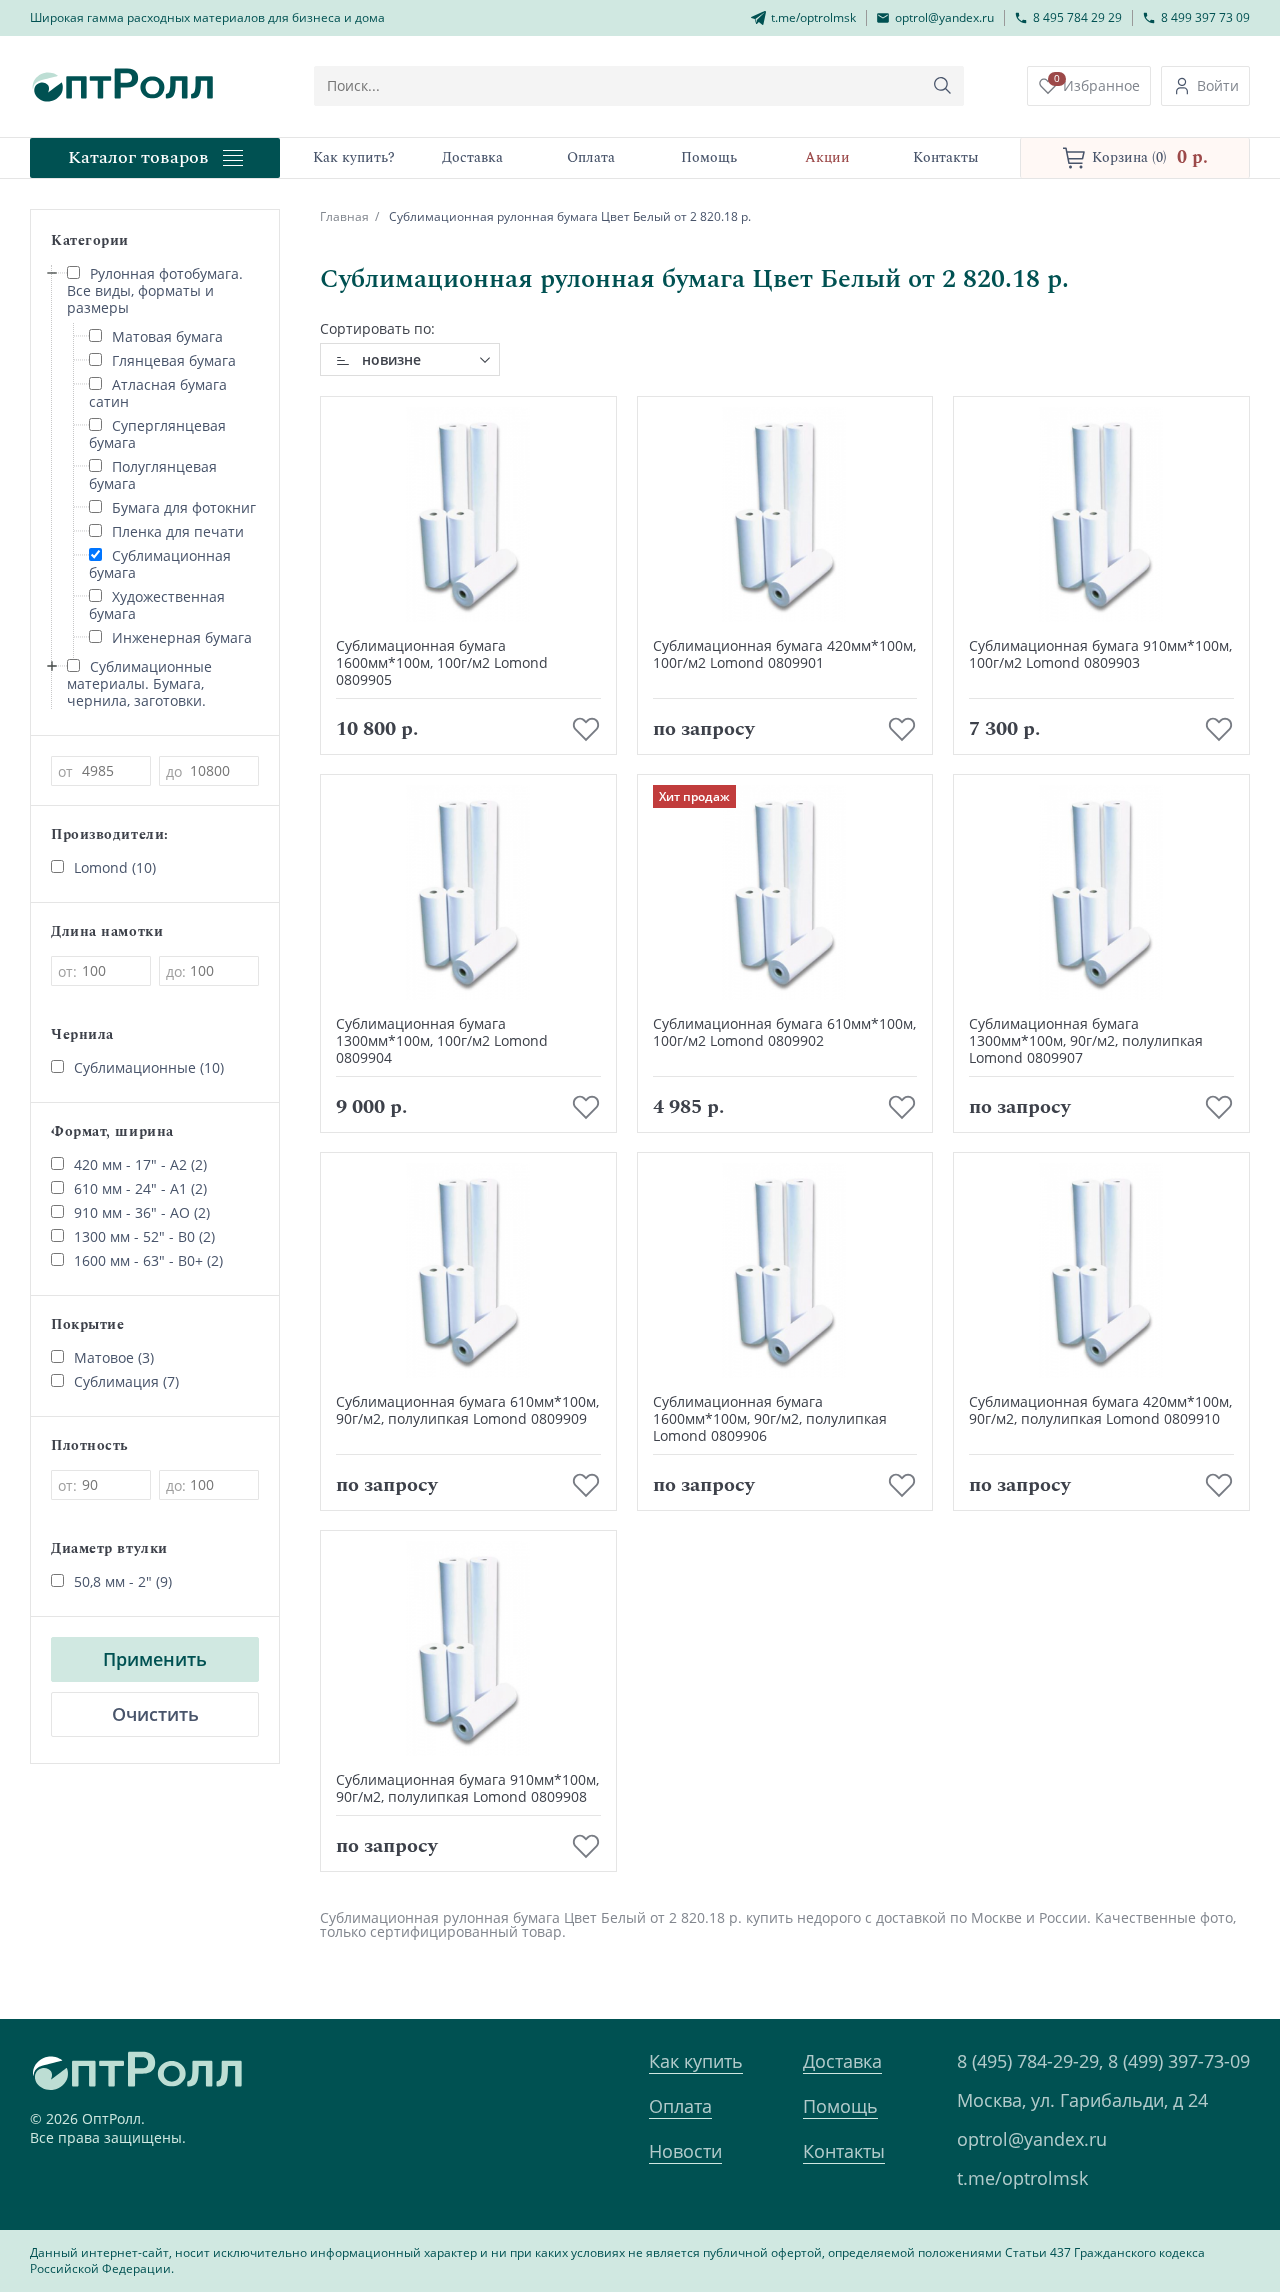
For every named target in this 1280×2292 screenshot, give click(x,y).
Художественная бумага (157, 605)
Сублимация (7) (126, 1381)
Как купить (696, 2061)
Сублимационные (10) (149, 1067)
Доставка (842, 2061)
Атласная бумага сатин (158, 393)
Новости (685, 2151)
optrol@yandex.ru (1032, 2139)
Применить (155, 1659)
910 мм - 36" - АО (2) (142, 1212)
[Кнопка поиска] (943, 86)
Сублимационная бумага (160, 564)
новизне (391, 359)
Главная (344, 216)
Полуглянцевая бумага (153, 475)
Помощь (840, 2106)
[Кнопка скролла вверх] (1190, 2202)
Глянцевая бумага (174, 360)
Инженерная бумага (182, 637)
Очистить (155, 1714)
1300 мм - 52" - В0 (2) (144, 1236)
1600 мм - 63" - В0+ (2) (148, 1260)
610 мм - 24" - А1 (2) (140, 1188)
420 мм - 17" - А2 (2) (140, 1164)
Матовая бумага (167, 336)
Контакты (844, 2151)
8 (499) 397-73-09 (1179, 2061)
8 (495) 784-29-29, (1030, 2061)
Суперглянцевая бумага (157, 434)
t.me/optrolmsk (1022, 2178)
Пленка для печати (178, 531)
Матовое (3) (114, 1357)
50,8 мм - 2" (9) (123, 1581)
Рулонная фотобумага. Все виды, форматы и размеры (155, 290)
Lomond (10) (115, 867)
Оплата (680, 2106)
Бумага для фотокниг (184, 507)
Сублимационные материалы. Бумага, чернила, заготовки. (139, 683)
